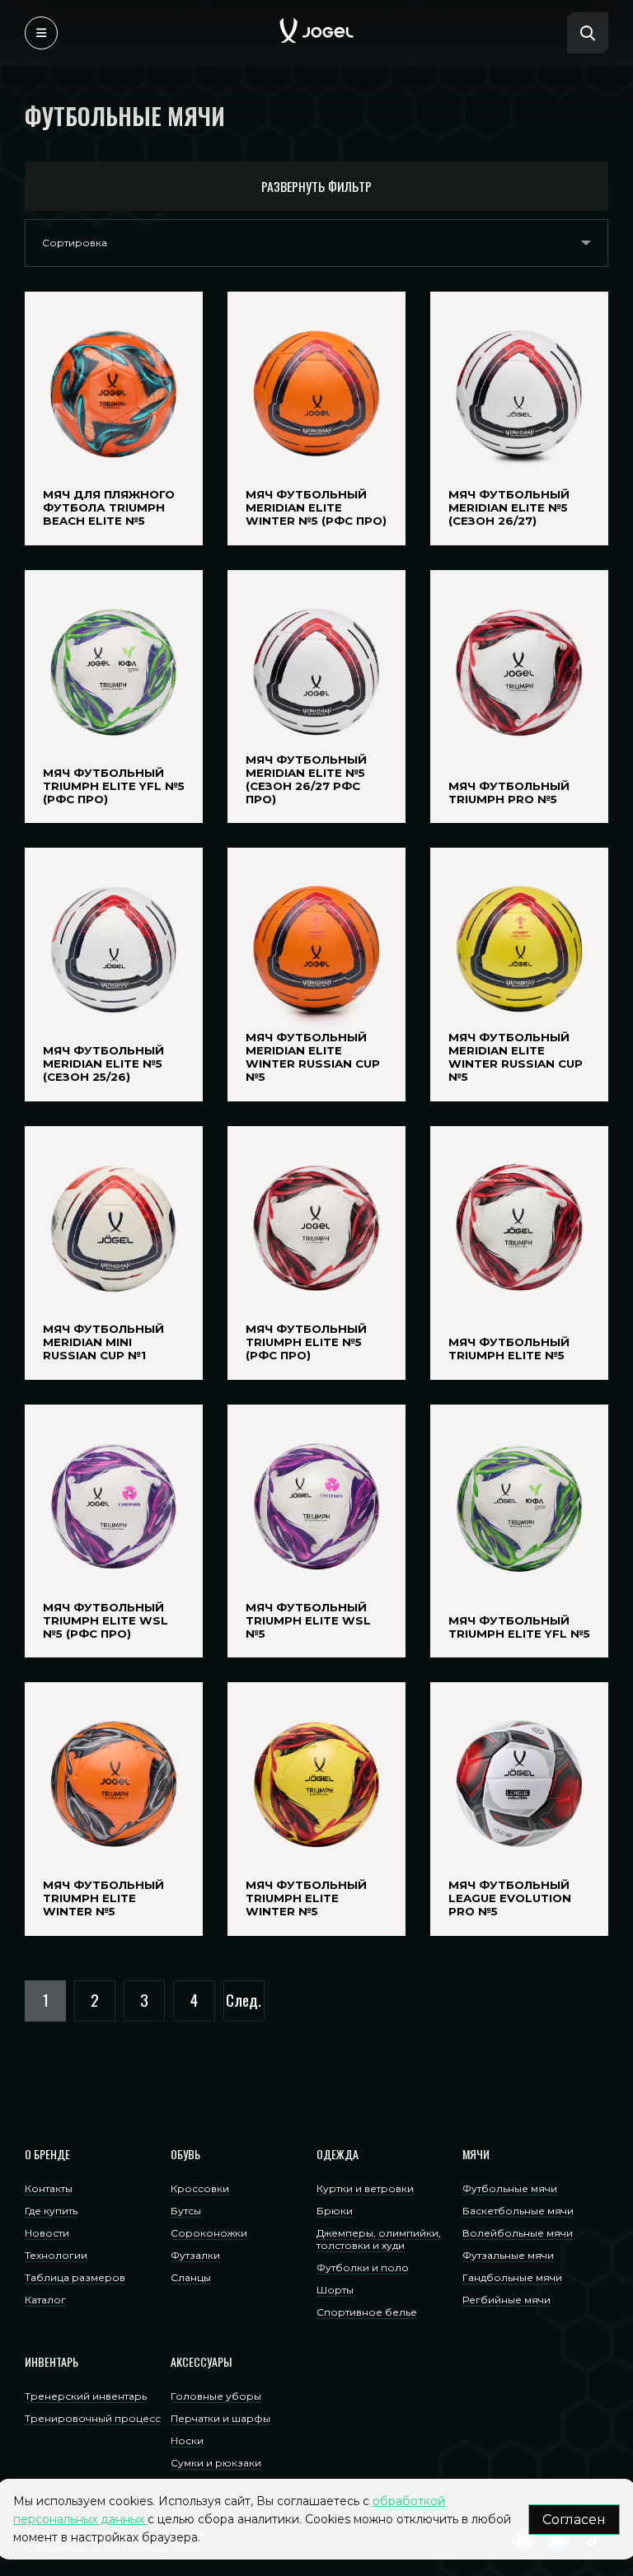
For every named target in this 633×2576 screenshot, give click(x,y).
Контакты (49, 2188)
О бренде (47, 2154)
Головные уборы (216, 2396)
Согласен (574, 2520)
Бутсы (186, 2211)
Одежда (338, 2154)
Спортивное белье (367, 2312)
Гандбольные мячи (512, 2277)
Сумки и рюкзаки (216, 2463)
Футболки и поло (363, 2267)
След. (244, 2000)
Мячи (476, 2154)
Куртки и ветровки (365, 2188)
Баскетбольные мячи (518, 2211)
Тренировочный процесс (93, 2418)
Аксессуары (201, 2361)
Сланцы (191, 2277)
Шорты (335, 2290)
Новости (47, 2233)
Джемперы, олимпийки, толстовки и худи (379, 2239)
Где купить (51, 2211)
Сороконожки (209, 2233)
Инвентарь (52, 2361)
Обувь (185, 2154)
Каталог (45, 2300)
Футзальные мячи (508, 2255)
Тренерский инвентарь (86, 2396)
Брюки (335, 2211)
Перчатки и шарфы (220, 2418)
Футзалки (195, 2255)
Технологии (56, 2255)
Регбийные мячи (506, 2300)
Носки (187, 2440)
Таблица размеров (75, 2277)
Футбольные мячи (510, 2188)
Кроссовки (200, 2188)
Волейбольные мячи (518, 2233)
